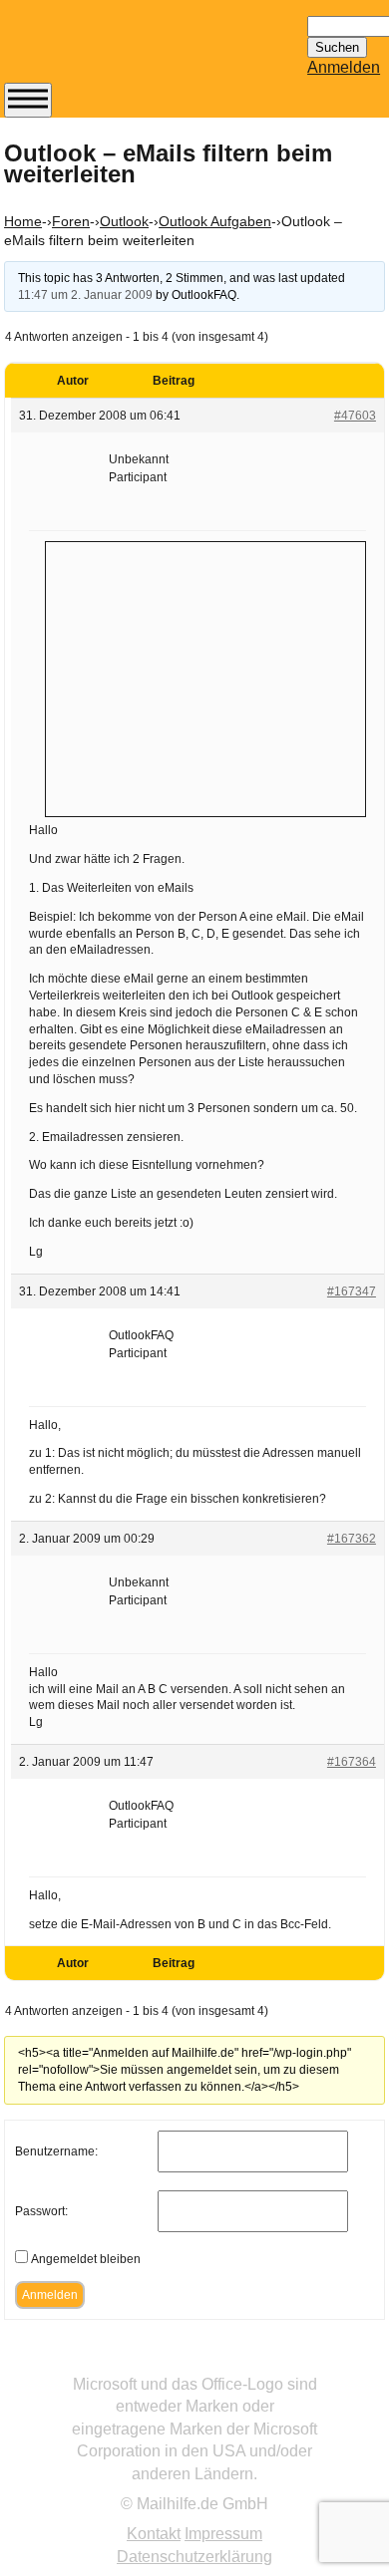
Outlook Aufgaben (215, 221)
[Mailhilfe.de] (114, 51)
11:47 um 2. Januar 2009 (85, 295)
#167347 (352, 1291)
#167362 (352, 1539)
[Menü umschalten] (28, 100)
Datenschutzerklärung (194, 2557)
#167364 (352, 1762)
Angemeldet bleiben (86, 2259)
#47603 (355, 416)
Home (23, 221)
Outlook (124, 221)
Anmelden (344, 67)
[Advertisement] (205, 677)
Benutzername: (56, 2151)
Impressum (223, 2534)
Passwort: (41, 2211)
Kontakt (154, 2534)
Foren (71, 221)
